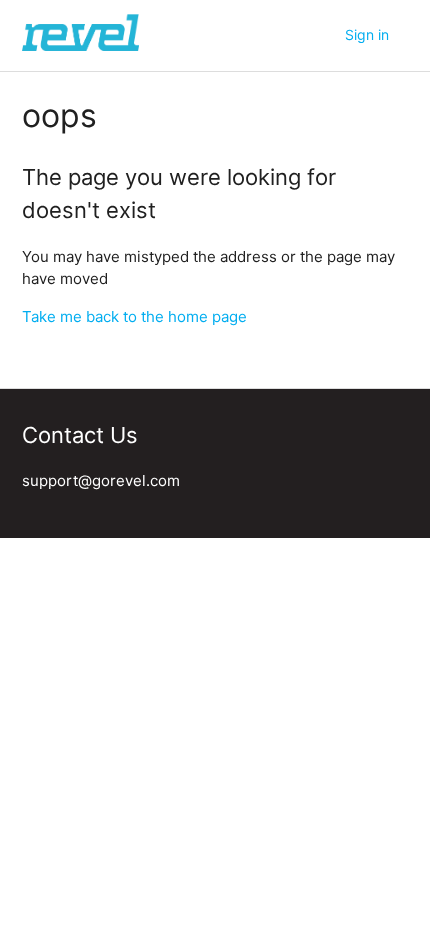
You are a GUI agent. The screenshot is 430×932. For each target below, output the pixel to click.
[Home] (80, 45)
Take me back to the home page (134, 316)
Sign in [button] (367, 34)
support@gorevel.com (101, 480)
